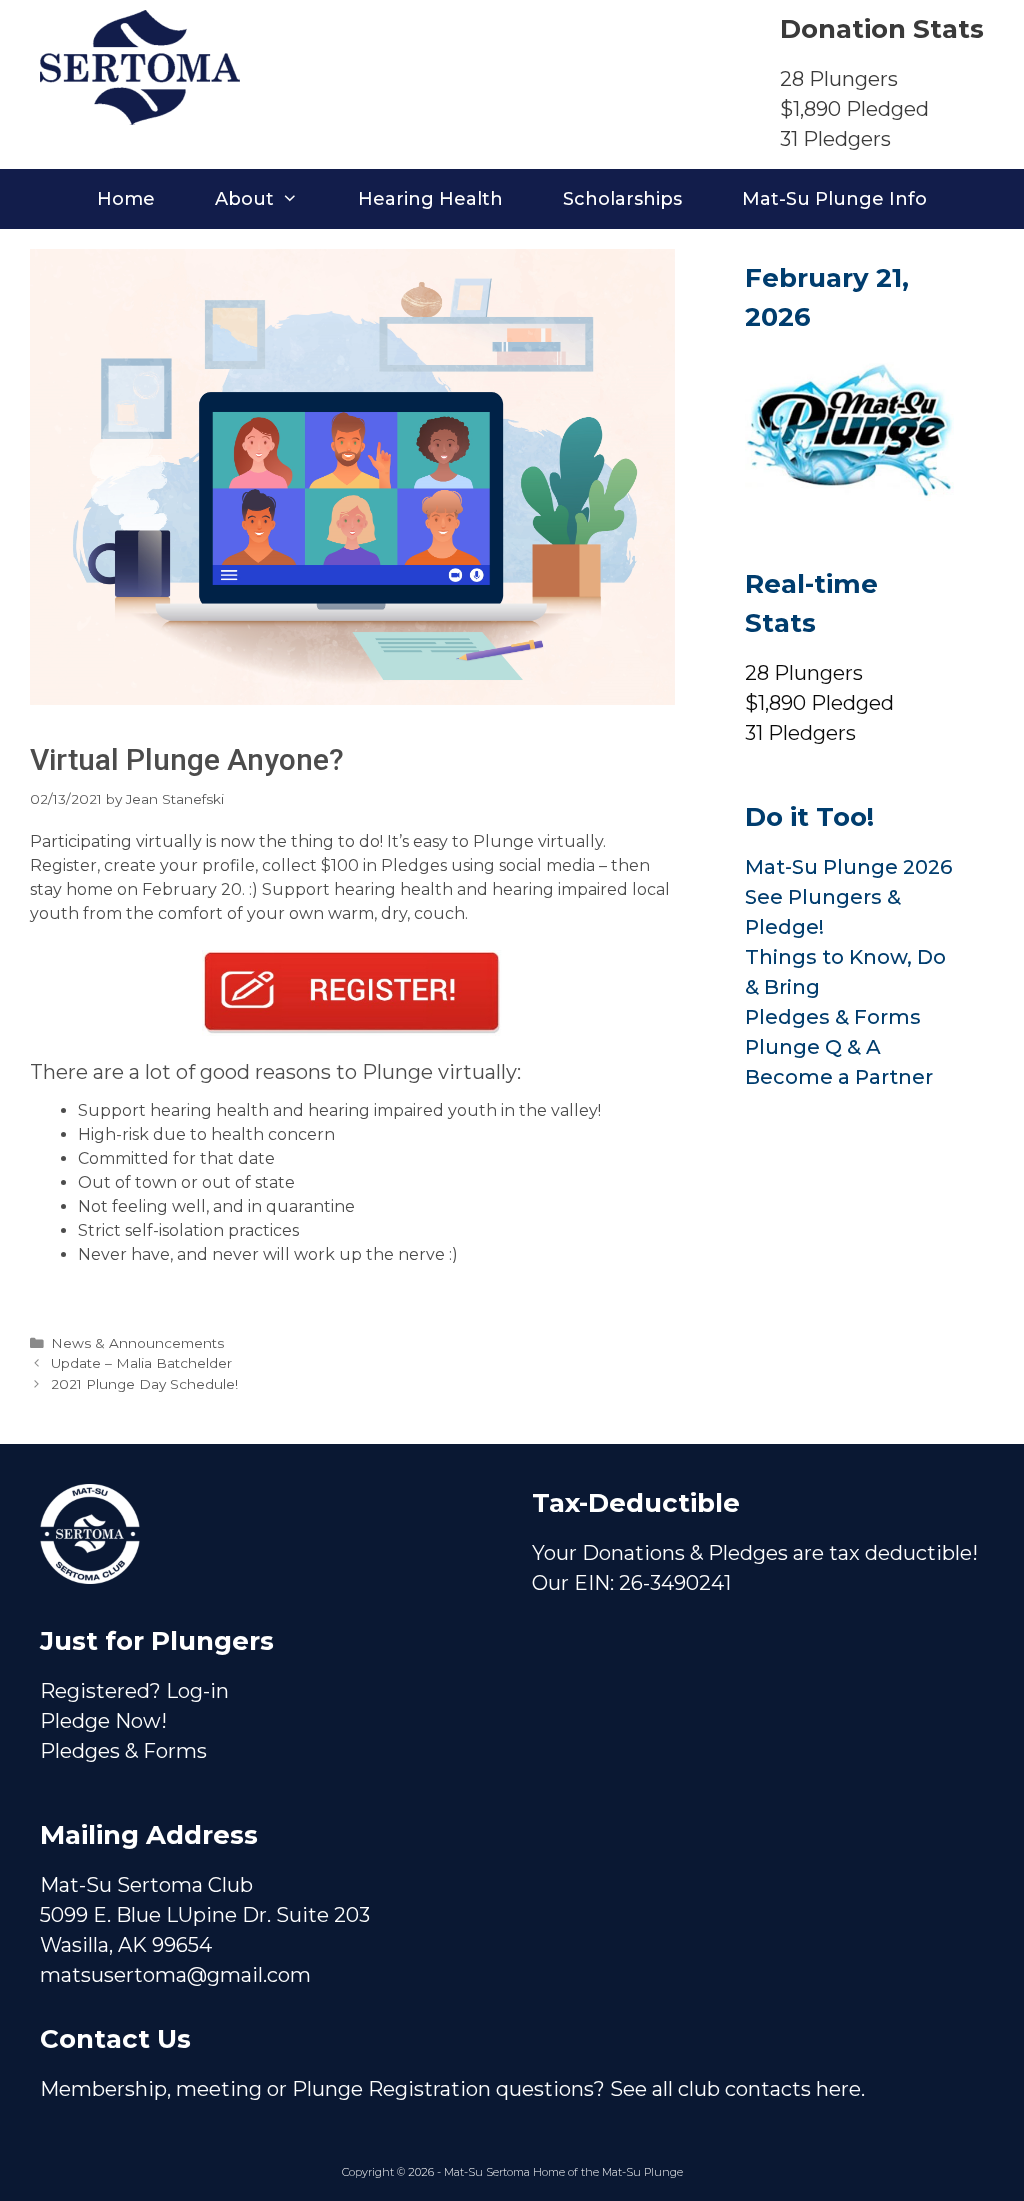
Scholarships (622, 199)
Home (126, 199)
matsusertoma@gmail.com (175, 1975)
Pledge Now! (103, 1721)
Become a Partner (839, 1077)
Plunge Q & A (813, 1047)
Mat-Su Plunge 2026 (848, 867)
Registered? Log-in (134, 1691)
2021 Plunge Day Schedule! (144, 1384)
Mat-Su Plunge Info (834, 199)
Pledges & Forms (833, 1017)
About (244, 199)
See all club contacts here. (737, 2089)
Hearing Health (430, 199)
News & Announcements (137, 1343)
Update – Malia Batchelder (141, 1363)
